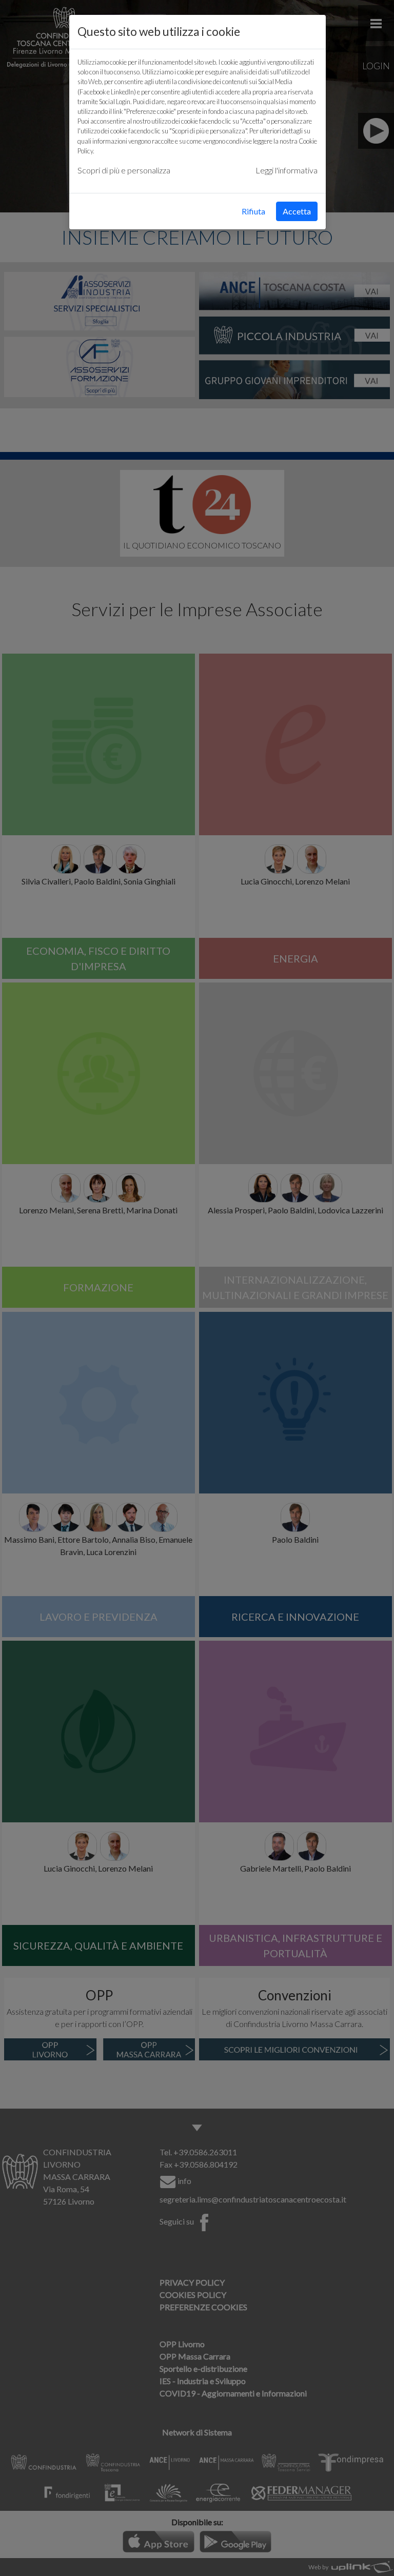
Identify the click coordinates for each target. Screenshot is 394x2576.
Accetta (297, 211)
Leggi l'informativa (287, 170)
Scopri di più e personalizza (124, 170)
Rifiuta (253, 211)
